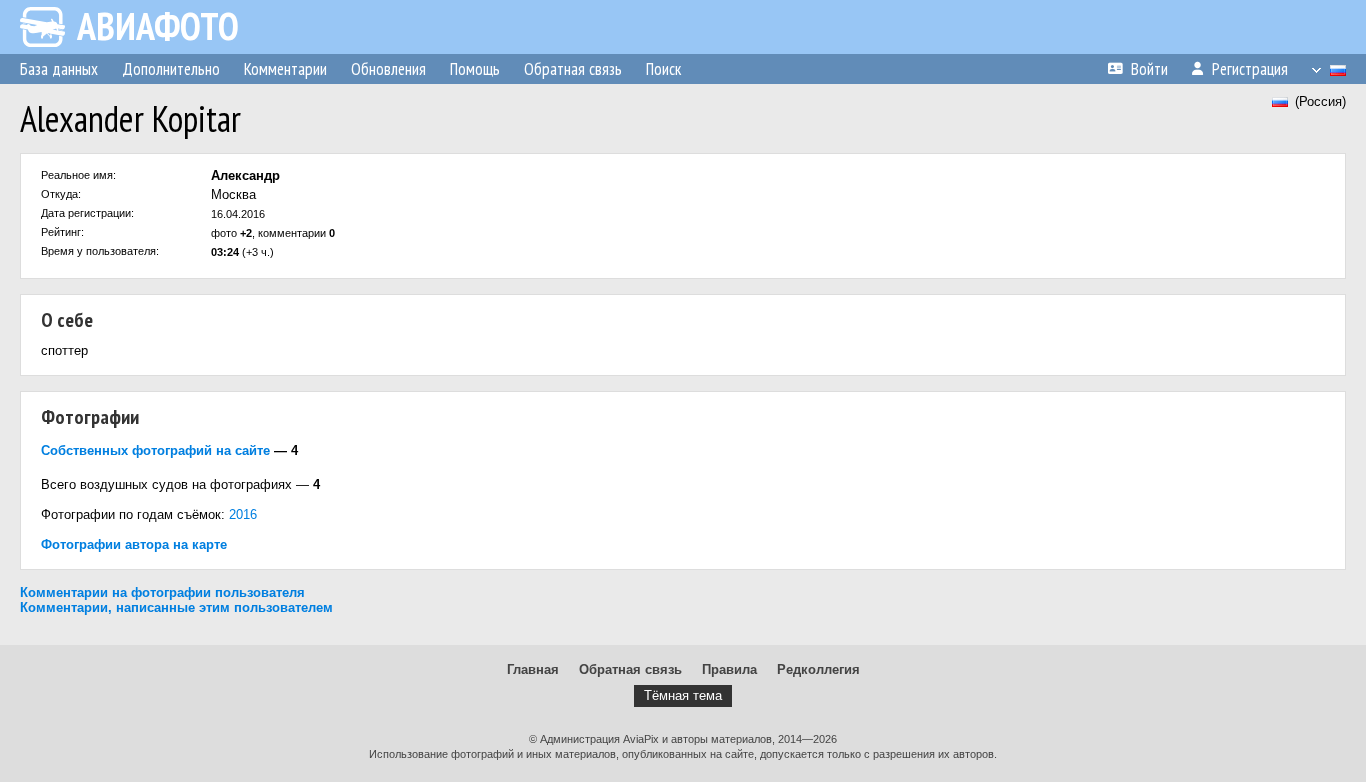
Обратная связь (630, 669)
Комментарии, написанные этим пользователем (176, 607)
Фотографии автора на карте (134, 544)
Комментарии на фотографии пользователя (162, 592)
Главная (533, 669)
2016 (243, 514)
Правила (729, 669)
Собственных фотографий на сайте (155, 450)
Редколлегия (818, 669)
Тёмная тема (683, 695)
